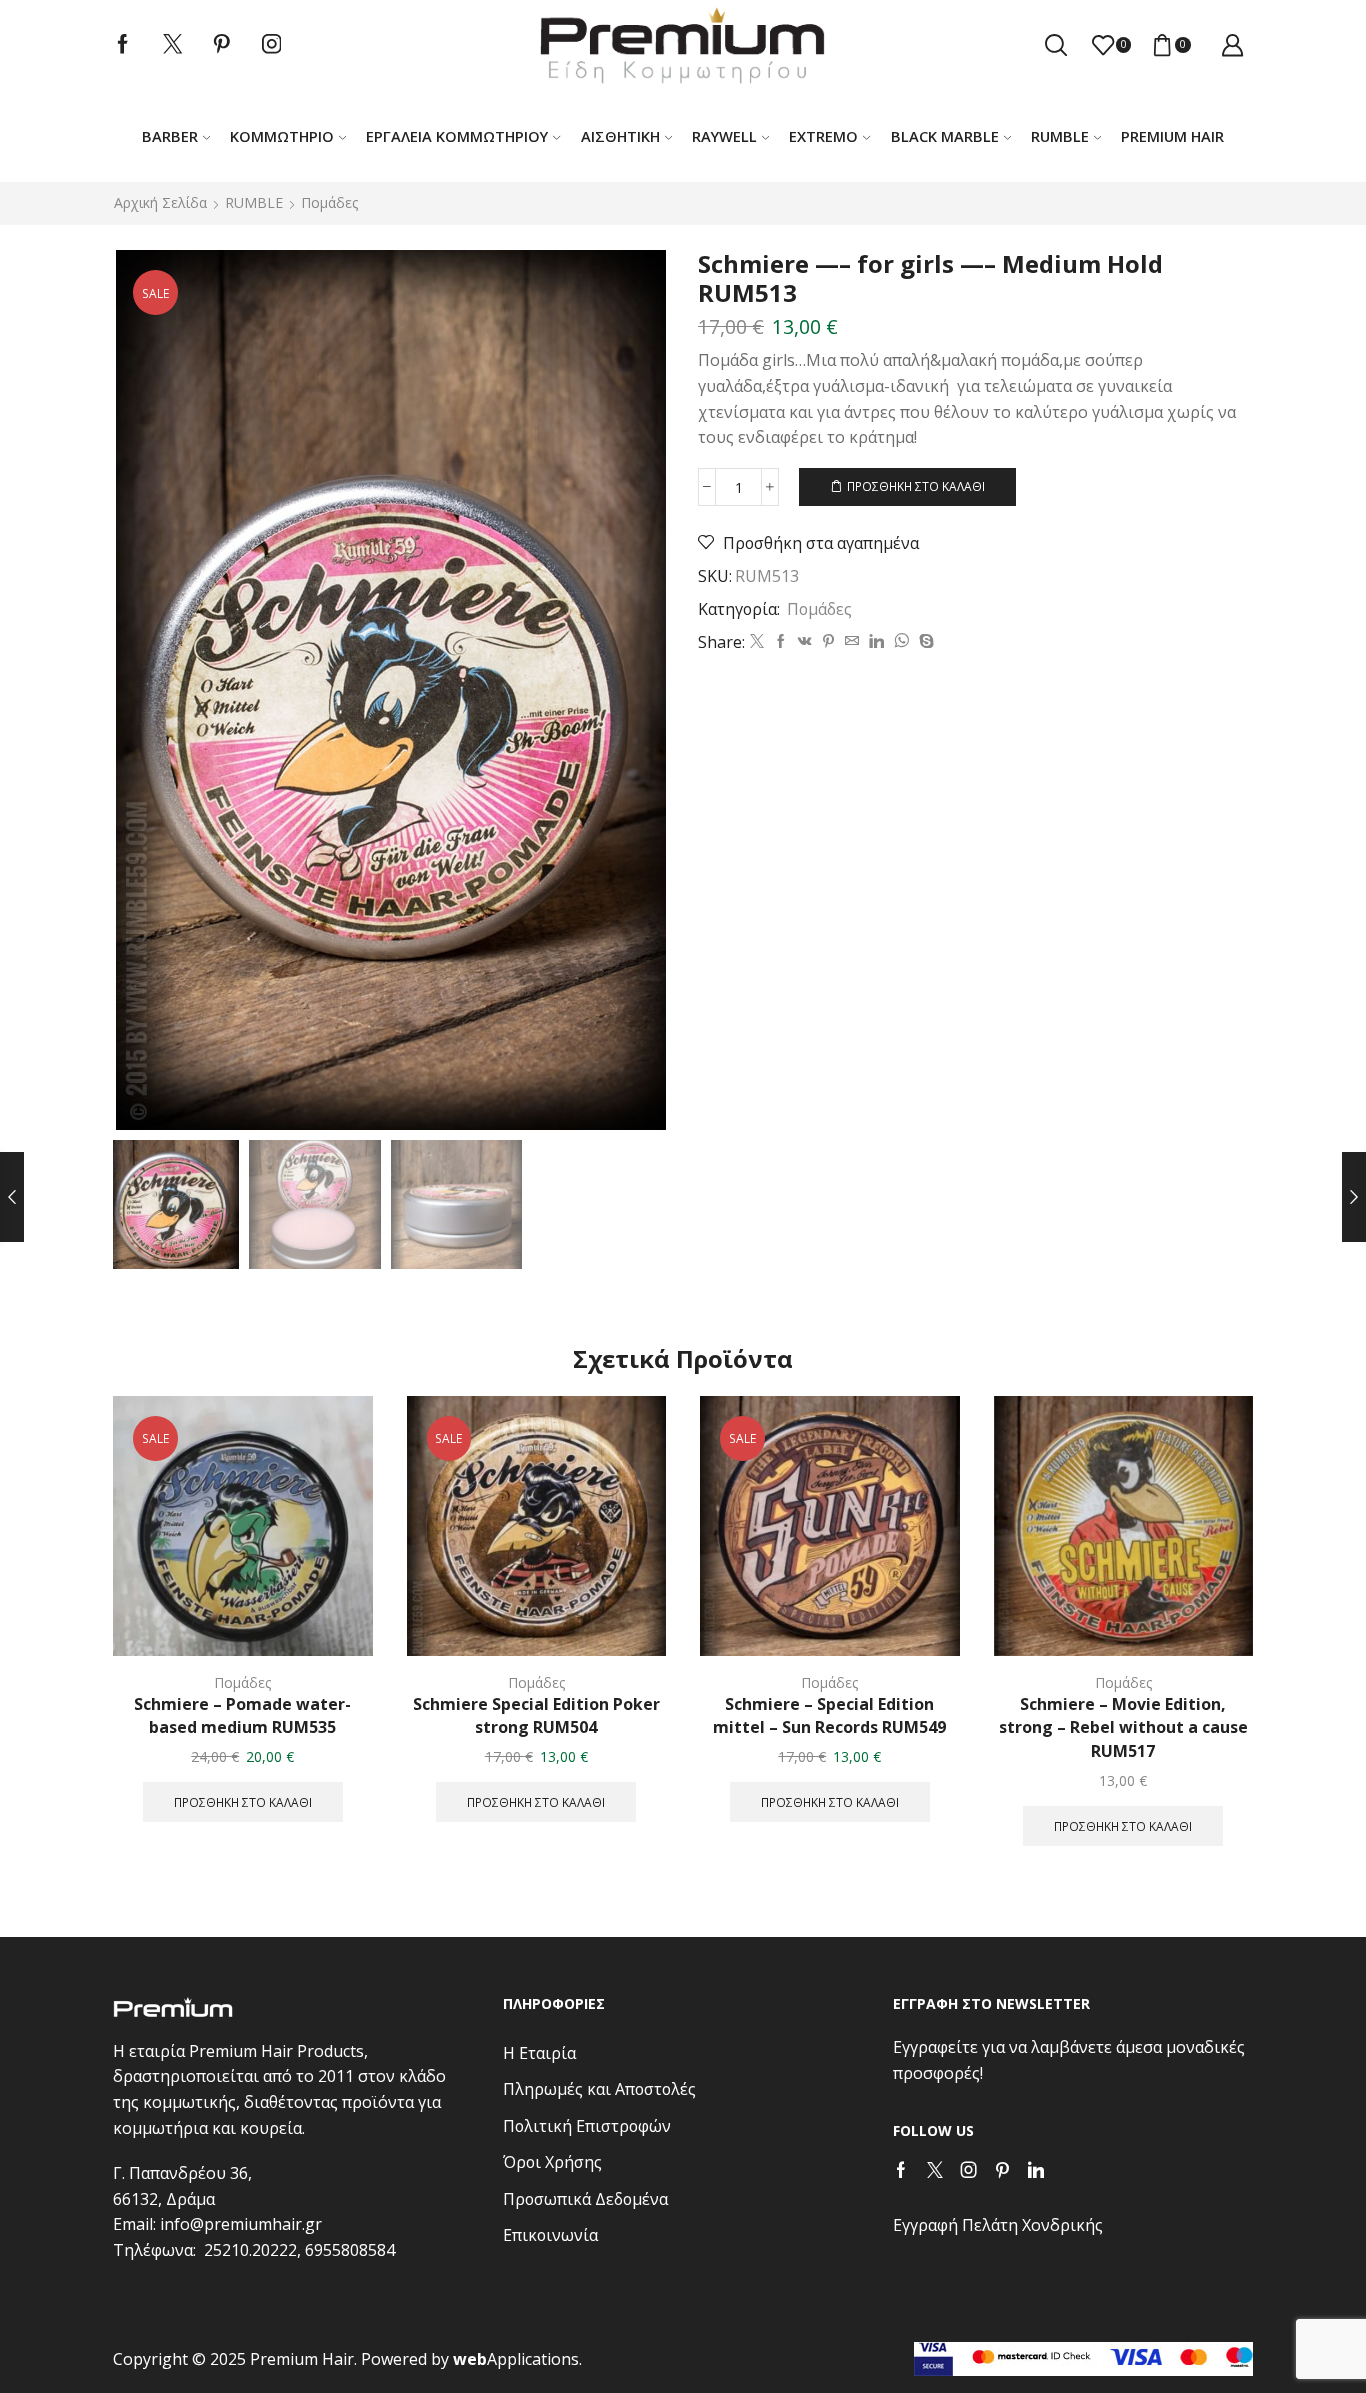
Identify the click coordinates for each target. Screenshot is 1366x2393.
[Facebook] (123, 45)
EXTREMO (823, 136)
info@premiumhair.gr (241, 2224)
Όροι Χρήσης (552, 2162)
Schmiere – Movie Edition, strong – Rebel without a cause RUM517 (1123, 1728)
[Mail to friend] (852, 641)
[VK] (805, 641)
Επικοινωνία (550, 2235)
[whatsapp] (901, 641)
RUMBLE (1060, 136)
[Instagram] (272, 45)
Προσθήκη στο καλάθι (916, 486)
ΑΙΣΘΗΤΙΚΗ (620, 136)
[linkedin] (876, 641)
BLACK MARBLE (945, 136)
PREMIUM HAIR (1172, 136)
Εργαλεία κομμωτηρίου (457, 136)
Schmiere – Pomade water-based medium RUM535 (242, 1716)
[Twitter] (173, 45)
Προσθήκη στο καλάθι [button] (243, 1802)
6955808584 (350, 2250)
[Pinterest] (222, 45)
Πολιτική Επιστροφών (587, 2126)
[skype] (924, 641)
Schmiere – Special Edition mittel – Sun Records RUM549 (829, 1716)
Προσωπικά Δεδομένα (585, 2199)
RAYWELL (724, 136)
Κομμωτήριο (282, 136)
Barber (170, 136)
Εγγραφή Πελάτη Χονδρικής (998, 2225)
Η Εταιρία (539, 2053)
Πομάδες (329, 202)
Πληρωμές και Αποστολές (599, 2089)
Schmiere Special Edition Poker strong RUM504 (536, 1716)
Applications (516, 2359)
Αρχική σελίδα (160, 202)
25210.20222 (250, 2250)
